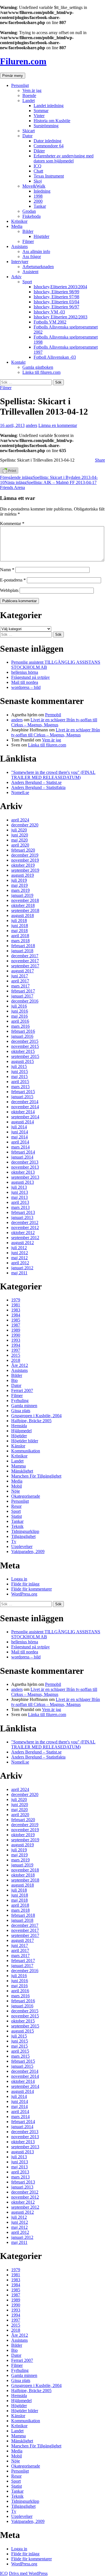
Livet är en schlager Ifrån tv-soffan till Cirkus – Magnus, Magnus (54, 722)
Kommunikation (26, 1451)
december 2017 (25, 956)
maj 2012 (19, 1258)
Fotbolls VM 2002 (50, 322)
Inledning (42, 191)
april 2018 (20, 936)
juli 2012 (19, 1248)
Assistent (30, 272)
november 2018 (25, 900)
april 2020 (20, 845)
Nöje (16, 1491)
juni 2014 (20, 1132)
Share (100, 460)
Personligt (20, 85)
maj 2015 (19, 1077)
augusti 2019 (23, 875)
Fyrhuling (20, 1401)
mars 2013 (20, 1207)
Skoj (38, 181)
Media (17, 226)
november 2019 (25, 860)
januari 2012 (22, 1268)
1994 (16, 1345)
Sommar (41, 111)
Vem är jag (32, 90)
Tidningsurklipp (25, 1531)
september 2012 (25, 1238)
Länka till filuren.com (41, 372)
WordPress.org (24, 1594)
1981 (16, 1305)
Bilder (28, 231)
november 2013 (25, 1167)
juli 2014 (19, 1127)
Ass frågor (32, 257)
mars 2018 (20, 941)
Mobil (17, 1486)
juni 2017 (20, 976)
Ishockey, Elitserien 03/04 (56, 302)
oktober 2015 (23, 1051)
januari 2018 (22, 951)
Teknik (17, 1526)
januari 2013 (22, 1217)
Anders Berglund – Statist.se (36, 782)
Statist (17, 1516)
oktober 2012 (23, 1233)
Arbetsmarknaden (38, 267)
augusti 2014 (23, 1122)
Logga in (19, 1579)
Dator (27, 136)
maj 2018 (19, 931)
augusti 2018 (23, 915)
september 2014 (25, 1117)
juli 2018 (19, 920)
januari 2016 (22, 1036)
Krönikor (19, 221)
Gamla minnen (24, 1406)
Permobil (53, 715)
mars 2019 (20, 890)
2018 (16, 1360)
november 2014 (25, 1107)
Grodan (29, 211)
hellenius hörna (25, 672)
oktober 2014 (23, 1112)
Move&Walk (34, 186)
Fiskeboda (32, 216)
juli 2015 (19, 1066)
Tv (14, 1541)
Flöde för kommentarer (32, 1589)
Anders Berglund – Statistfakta (38, 787)
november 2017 (25, 961)
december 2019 (25, 855)
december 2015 (25, 1041)
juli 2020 (19, 830)
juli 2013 (19, 1187)
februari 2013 (23, 1212)
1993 (16, 1340)
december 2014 (25, 1102)
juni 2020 (20, 835)
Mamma (18, 1466)
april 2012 (20, 1263)
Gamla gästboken (38, 367)
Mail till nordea (25, 682)
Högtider (41, 236)
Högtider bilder (25, 1441)
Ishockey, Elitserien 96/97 (56, 307)
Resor (16, 1506)
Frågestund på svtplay (31, 677)
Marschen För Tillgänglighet (36, 1476)
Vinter (39, 116)
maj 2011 (19, 1273)
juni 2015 (20, 1071)
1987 (16, 1325)
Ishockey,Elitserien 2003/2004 (60, 287)
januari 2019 (22, 895)
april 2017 (20, 981)
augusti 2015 (23, 1061)
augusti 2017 (23, 971)
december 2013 (25, 1162)
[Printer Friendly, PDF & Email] (9, 472)
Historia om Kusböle (52, 121)
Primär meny (13, 76)
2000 (38, 201)
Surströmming (46, 126)
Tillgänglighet (23, 1536)
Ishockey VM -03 (49, 312)
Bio (14, 1380)
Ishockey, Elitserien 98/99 (56, 292)
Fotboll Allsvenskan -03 (55, 357)
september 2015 (25, 1056)
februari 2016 (23, 1031)
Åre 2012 (20, 1365)
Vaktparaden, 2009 (28, 1551)
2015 (16, 1355)
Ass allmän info (36, 251)
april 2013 (20, 1202)
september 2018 (25, 910)
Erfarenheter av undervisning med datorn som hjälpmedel (64, 158)
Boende (29, 95)
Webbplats (9, 590)
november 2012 (25, 1227)
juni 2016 (20, 1011)
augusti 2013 (23, 1182)
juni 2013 (20, 1192)
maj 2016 (19, 1016)
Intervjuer (20, 262)
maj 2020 (19, 840)
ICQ (38, 166)
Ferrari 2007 (22, 1390)
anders (32, 425)
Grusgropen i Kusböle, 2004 (36, 1416)
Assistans (19, 246)
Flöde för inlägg (25, 1584)
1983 (16, 1310)
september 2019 (25, 870)
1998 (38, 196)
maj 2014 (19, 1137)
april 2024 (20, 820)
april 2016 (20, 1021)
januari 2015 (22, 1097)
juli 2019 (19, 880)
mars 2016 (20, 1026)
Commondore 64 (49, 146)
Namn (7, 570)
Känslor (18, 1446)
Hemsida (19, 1426)
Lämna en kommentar (58, 425)
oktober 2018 (23, 905)
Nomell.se (20, 792)
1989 (16, 1330)
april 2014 (20, 1142)
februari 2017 (23, 991)
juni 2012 (20, 1253)
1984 (16, 1315)
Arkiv (16, 277)
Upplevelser (22, 1546)
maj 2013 (19, 1197)
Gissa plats (21, 1411)
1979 (16, 1300)
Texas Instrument (49, 176)
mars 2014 (20, 1147)
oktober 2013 (23, 1172)
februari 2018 (23, 946)
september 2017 (25, 966)
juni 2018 (20, 926)
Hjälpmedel (21, 1431)
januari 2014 (22, 1157)
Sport (27, 282)
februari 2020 (23, 850)
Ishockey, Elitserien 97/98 (56, 297)
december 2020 (25, 825)
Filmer (28, 241)
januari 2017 (22, 996)
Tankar (40, 206)
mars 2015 (20, 1087)
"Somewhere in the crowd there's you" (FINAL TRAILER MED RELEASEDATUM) (53, 775)
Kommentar (12, 524)
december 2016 (25, 1001)
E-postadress (13, 580)
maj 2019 (19, 885)
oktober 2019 (23, 865)
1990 (16, 1335)
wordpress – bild (26, 687)
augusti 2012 (23, 1243)
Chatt (38, 171)
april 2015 (20, 1082)
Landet (29, 101)
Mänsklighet (22, 1471)
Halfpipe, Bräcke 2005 (31, 1421)
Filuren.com (23, 61)
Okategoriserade (26, 1496)
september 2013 (25, 1177)
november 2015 (25, 1046)
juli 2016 (19, 1006)
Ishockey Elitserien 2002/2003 (60, 317)
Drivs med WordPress (28, 2573)
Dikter (39, 151)
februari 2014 (23, 1152)
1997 (16, 1350)
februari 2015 (23, 1092)
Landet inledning (49, 106)
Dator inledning (47, 141)
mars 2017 (20, 986)
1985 (16, 1320)
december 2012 (25, 1222)
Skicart (29, 131)
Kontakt (18, 362)
